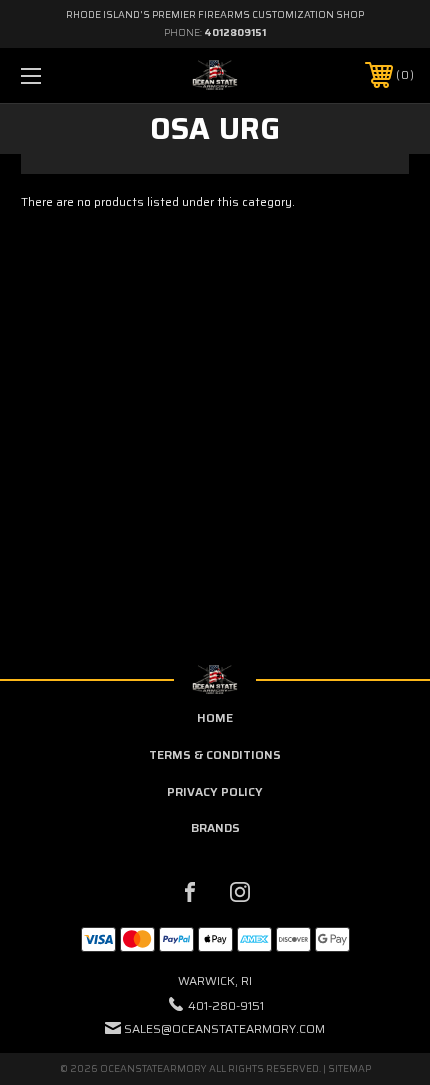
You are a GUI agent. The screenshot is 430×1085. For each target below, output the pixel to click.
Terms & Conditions (215, 754)
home (215, 717)
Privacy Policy (215, 791)
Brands (215, 827)
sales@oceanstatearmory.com (224, 1028)
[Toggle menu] (60, 75)
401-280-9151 (226, 1005)
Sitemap (349, 1068)
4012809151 (235, 32)
